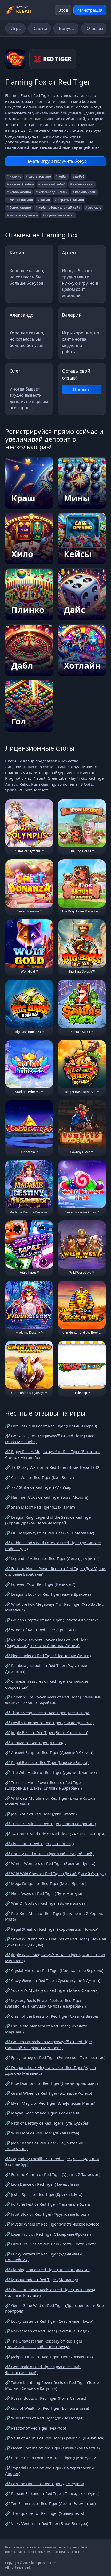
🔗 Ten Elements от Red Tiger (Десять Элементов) (50, 2503)
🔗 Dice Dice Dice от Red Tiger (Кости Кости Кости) (51, 2244)
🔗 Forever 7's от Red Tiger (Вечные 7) (40, 1584)
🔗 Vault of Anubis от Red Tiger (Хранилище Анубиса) (55, 2438)
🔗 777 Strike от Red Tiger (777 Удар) (39, 1487)
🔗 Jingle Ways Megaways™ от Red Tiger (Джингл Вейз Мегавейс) (55, 1958)
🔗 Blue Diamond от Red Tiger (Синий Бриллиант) (51, 2083)
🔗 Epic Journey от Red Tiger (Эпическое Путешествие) (55, 2057)
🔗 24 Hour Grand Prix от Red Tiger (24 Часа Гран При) (55, 1834)
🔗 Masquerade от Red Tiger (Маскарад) (42, 2280)
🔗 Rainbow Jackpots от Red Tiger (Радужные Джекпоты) (46, 1668)
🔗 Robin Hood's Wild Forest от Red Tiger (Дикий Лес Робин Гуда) (53, 1546)
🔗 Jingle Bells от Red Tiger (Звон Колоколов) (47, 1732)
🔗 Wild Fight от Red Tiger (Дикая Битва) (42, 2133)
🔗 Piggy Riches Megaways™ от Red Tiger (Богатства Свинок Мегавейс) (53, 1454)
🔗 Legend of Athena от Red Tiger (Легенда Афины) (52, 1558)
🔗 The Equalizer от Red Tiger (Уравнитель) (45, 2513)
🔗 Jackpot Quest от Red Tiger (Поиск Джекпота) (49, 2357)
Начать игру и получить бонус (55, 161)
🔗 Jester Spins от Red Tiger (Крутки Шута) (44, 2194)
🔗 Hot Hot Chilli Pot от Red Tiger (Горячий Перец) (51, 1426)
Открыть (82, 389)
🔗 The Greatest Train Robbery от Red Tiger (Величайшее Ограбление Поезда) (44, 2344)
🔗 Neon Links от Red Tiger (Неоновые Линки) (48, 1656)
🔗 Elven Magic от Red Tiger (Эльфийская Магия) (50, 2103)
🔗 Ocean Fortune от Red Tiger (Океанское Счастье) (53, 2448)
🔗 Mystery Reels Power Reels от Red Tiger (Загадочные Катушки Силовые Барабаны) (46, 2003)
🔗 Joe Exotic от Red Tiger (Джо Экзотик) (42, 1814)
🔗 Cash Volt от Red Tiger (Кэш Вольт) (39, 1477)
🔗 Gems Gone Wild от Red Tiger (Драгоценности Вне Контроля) (54, 2308)
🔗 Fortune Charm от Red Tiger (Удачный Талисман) (53, 2174)
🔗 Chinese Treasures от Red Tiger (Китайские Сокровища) (47, 1684)
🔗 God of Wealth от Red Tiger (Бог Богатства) (47, 2408)
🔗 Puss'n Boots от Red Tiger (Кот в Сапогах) (46, 2398)
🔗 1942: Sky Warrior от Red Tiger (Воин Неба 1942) (53, 1467)
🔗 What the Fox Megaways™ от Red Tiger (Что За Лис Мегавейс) (54, 1607)
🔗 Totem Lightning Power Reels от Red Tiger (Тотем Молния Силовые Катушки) (52, 2385)
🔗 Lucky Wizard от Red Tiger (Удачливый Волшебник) (43, 2257)
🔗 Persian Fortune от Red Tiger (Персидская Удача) (52, 2493)
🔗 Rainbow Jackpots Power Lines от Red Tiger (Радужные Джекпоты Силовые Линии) (47, 1643)
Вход (63, 10)
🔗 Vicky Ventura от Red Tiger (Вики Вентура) (47, 2523)
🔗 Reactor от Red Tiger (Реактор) (36, 2428)
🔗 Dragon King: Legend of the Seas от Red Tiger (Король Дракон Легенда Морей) (49, 1520)
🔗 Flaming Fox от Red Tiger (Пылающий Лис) (48, 2270)
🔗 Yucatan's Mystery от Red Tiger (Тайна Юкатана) (52, 1990)
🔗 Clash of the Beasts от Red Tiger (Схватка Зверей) (53, 2016)
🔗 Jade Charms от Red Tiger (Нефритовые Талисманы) (44, 2146)
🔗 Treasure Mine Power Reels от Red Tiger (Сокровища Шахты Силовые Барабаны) (44, 1785)
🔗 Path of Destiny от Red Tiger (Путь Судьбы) (47, 2123)
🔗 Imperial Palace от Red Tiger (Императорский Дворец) (50, 2471)
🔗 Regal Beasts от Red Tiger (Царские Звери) (47, 1762)
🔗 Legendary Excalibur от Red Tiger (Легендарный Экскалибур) (52, 2162)
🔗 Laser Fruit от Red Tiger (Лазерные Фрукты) (48, 2234)
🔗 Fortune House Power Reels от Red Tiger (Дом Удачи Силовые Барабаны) (55, 1571)
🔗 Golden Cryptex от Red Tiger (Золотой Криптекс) (52, 1620)
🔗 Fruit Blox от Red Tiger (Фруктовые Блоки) (47, 2214)
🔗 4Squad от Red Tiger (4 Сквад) (35, 1743)
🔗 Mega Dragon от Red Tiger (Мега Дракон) (46, 1883)
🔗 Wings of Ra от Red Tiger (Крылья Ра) (42, 1630)
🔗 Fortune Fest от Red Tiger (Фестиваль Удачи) (49, 2204)
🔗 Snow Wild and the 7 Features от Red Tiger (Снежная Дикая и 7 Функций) (55, 1942)
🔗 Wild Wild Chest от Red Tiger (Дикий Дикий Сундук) (55, 1874)
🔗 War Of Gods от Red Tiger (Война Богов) (45, 1903)
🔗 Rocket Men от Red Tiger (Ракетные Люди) (47, 2331)
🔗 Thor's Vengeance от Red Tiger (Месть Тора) (48, 1713)
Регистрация (90, 10)
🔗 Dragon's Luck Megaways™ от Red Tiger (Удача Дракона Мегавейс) (50, 2070)
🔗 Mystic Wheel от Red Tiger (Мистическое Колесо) (53, 2224)
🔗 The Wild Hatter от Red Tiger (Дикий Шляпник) (51, 1772)
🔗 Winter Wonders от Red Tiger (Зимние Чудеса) (50, 1863)
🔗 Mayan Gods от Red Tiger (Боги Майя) (43, 2113)
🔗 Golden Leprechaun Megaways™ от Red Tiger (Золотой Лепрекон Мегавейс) (49, 2045)
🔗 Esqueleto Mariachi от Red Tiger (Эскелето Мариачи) (46, 2029)
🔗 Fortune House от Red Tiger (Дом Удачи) (45, 2484)
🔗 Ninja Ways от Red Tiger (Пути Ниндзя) (44, 1893)
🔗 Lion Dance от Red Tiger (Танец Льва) (42, 2184)
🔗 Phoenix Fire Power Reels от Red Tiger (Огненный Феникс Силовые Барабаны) (53, 1700)
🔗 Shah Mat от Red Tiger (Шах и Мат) (40, 1507)
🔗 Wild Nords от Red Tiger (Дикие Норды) (44, 2418)
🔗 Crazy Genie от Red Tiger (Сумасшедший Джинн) (53, 1980)
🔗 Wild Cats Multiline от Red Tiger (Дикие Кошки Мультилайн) (50, 1801)
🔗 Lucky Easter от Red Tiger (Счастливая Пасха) (49, 2321)
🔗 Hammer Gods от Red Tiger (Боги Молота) (47, 1497)
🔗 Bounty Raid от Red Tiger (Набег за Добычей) (49, 1854)
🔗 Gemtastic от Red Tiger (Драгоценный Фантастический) (43, 2370)
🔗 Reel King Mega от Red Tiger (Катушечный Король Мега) (54, 1916)
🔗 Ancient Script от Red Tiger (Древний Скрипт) (49, 1752)
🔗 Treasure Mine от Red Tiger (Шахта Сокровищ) (51, 1824)
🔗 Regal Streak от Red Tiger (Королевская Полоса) (52, 1929)
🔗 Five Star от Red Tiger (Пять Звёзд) (39, 1844)
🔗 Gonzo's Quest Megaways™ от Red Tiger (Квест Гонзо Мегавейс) (50, 1439)
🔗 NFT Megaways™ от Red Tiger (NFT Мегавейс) (50, 1533)
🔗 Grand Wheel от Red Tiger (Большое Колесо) (49, 2093)
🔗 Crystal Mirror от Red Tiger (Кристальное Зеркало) (54, 1970)
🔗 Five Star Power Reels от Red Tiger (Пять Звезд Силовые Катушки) (50, 2293)
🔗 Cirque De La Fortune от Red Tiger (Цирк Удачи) (51, 2458)
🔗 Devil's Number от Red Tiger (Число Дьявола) (49, 1723)
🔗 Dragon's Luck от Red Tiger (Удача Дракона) (48, 1594)
